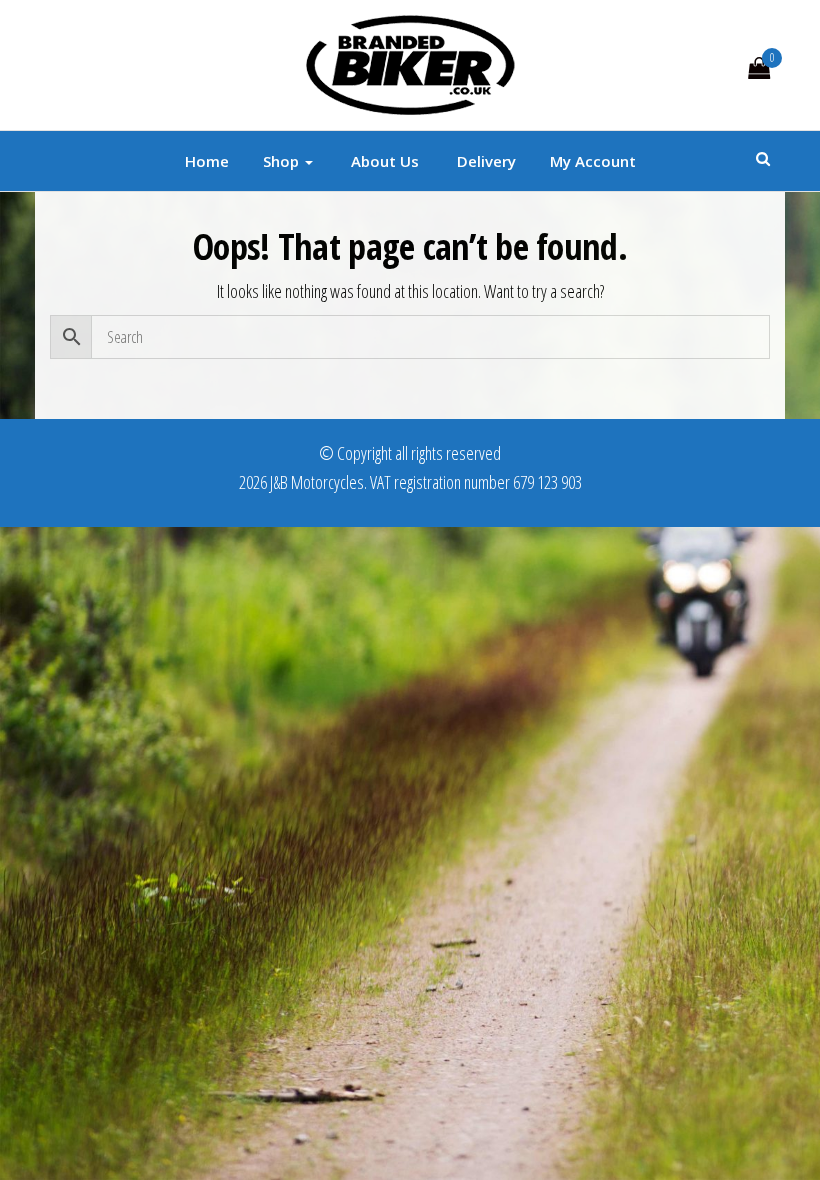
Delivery (484, 161)
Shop (283, 161)
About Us (383, 161)
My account (593, 161)
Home (207, 161)
